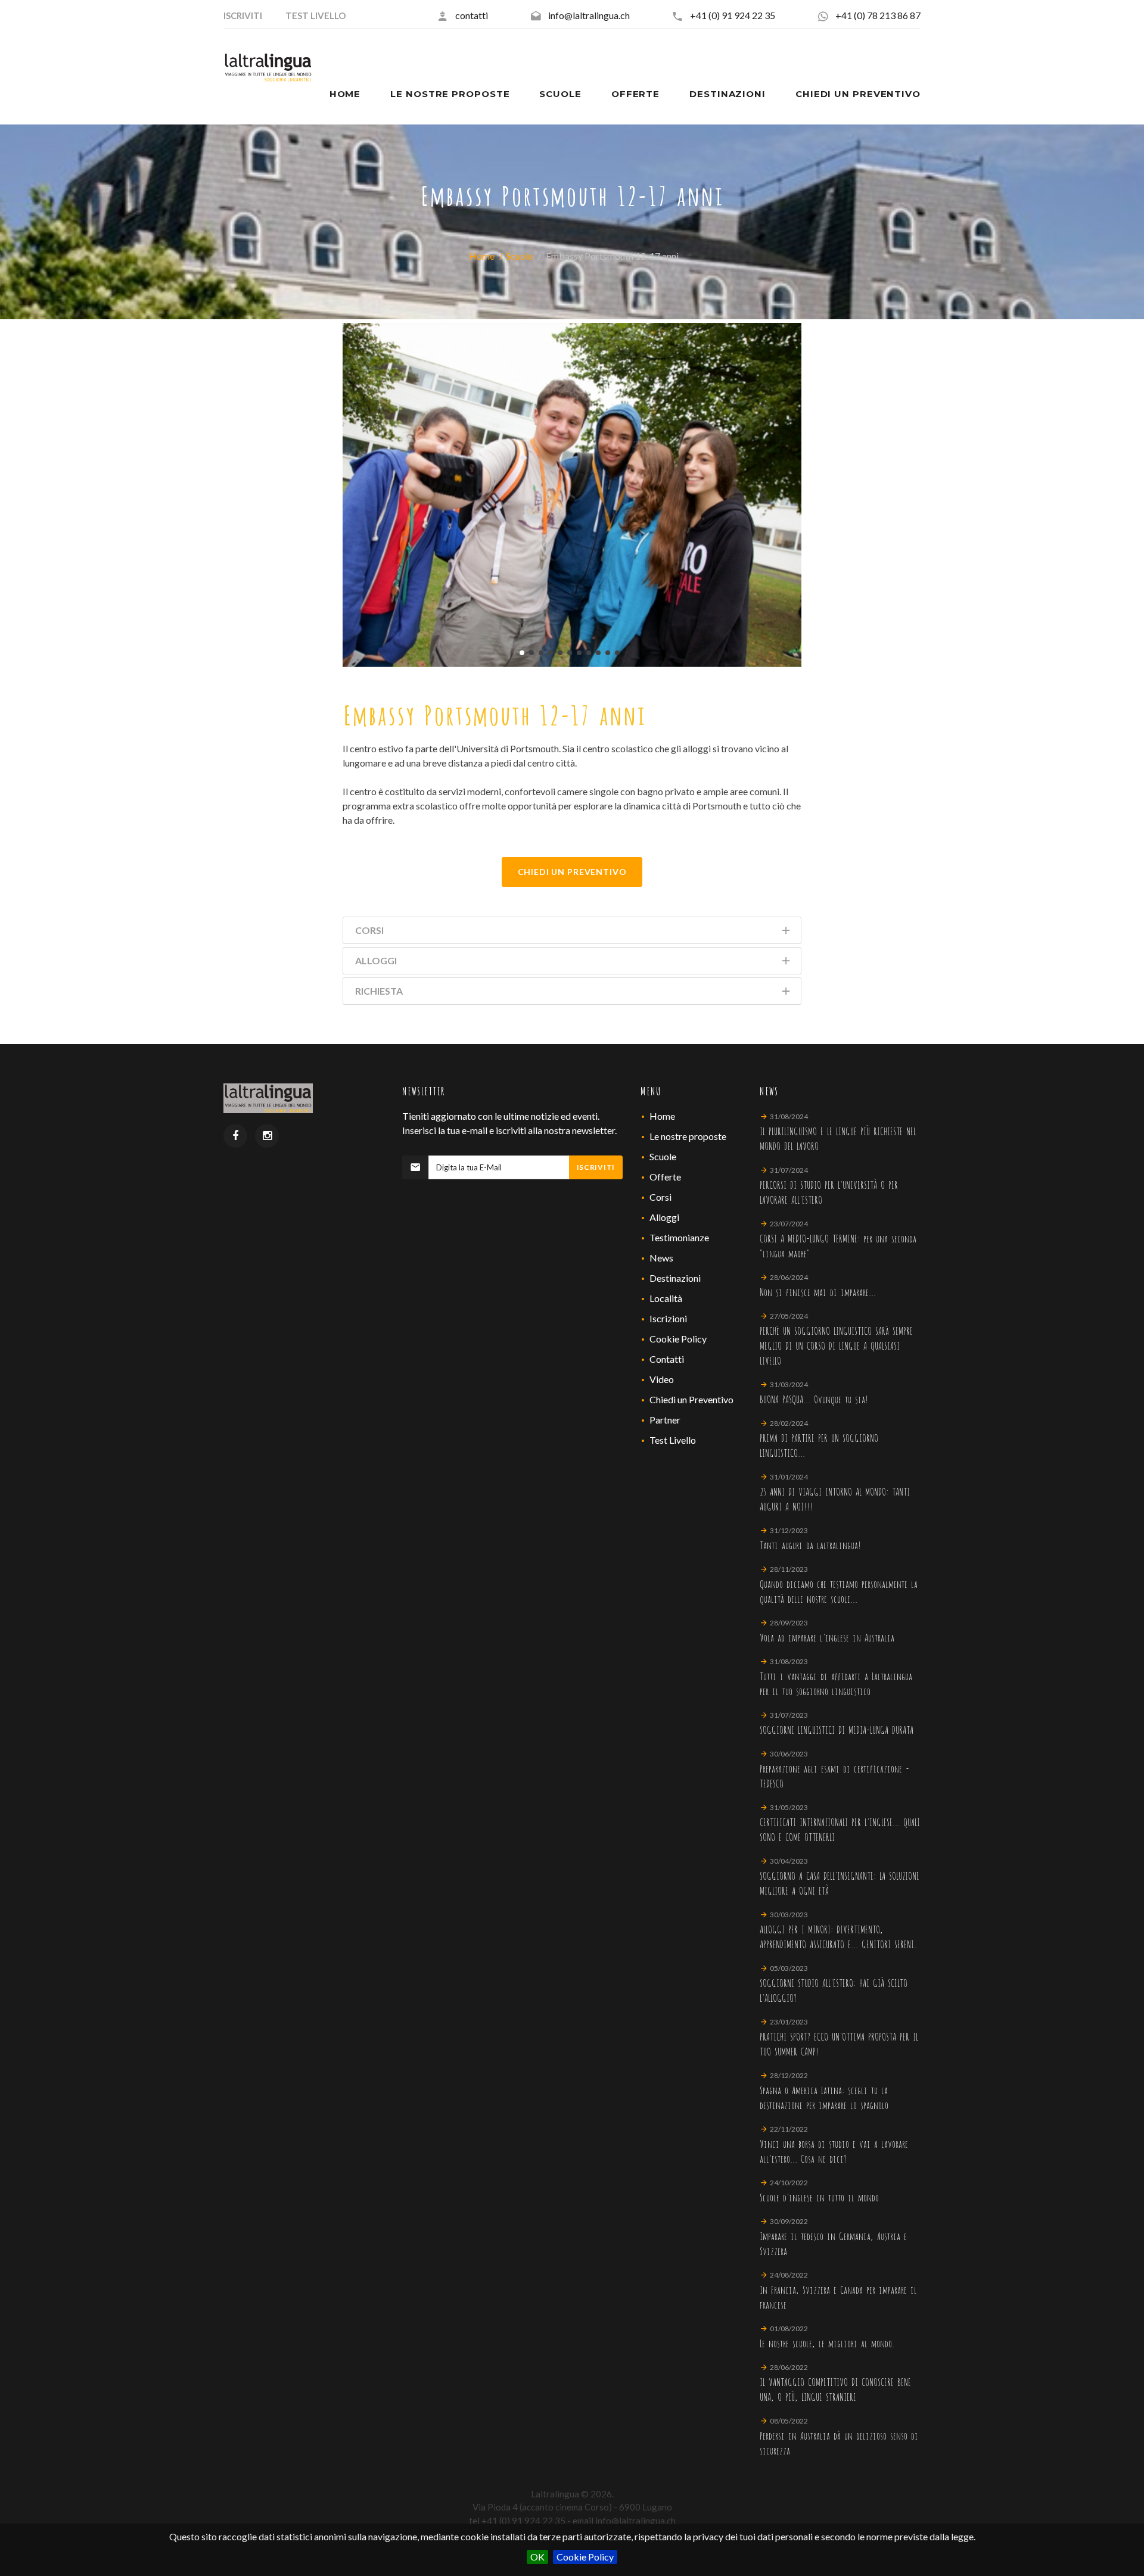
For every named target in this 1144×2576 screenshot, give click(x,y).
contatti (472, 15)
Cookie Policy (585, 2557)
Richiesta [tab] (379, 991)
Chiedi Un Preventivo (572, 872)
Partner (665, 1420)
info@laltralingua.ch (589, 15)
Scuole (519, 256)
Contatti (667, 1359)
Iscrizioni (668, 1318)
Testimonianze (679, 1237)
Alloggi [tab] (376, 960)
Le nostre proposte (688, 1136)
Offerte (665, 1177)
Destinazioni (675, 1278)
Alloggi (664, 1217)
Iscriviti (596, 1167)
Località (666, 1298)
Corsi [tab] (369, 930)
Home (482, 256)
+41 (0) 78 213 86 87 (878, 15)
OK (537, 2557)
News (661, 1258)
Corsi (660, 1197)
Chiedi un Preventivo (691, 1399)
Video (662, 1379)
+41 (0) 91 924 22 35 (733, 15)
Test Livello (673, 1440)
